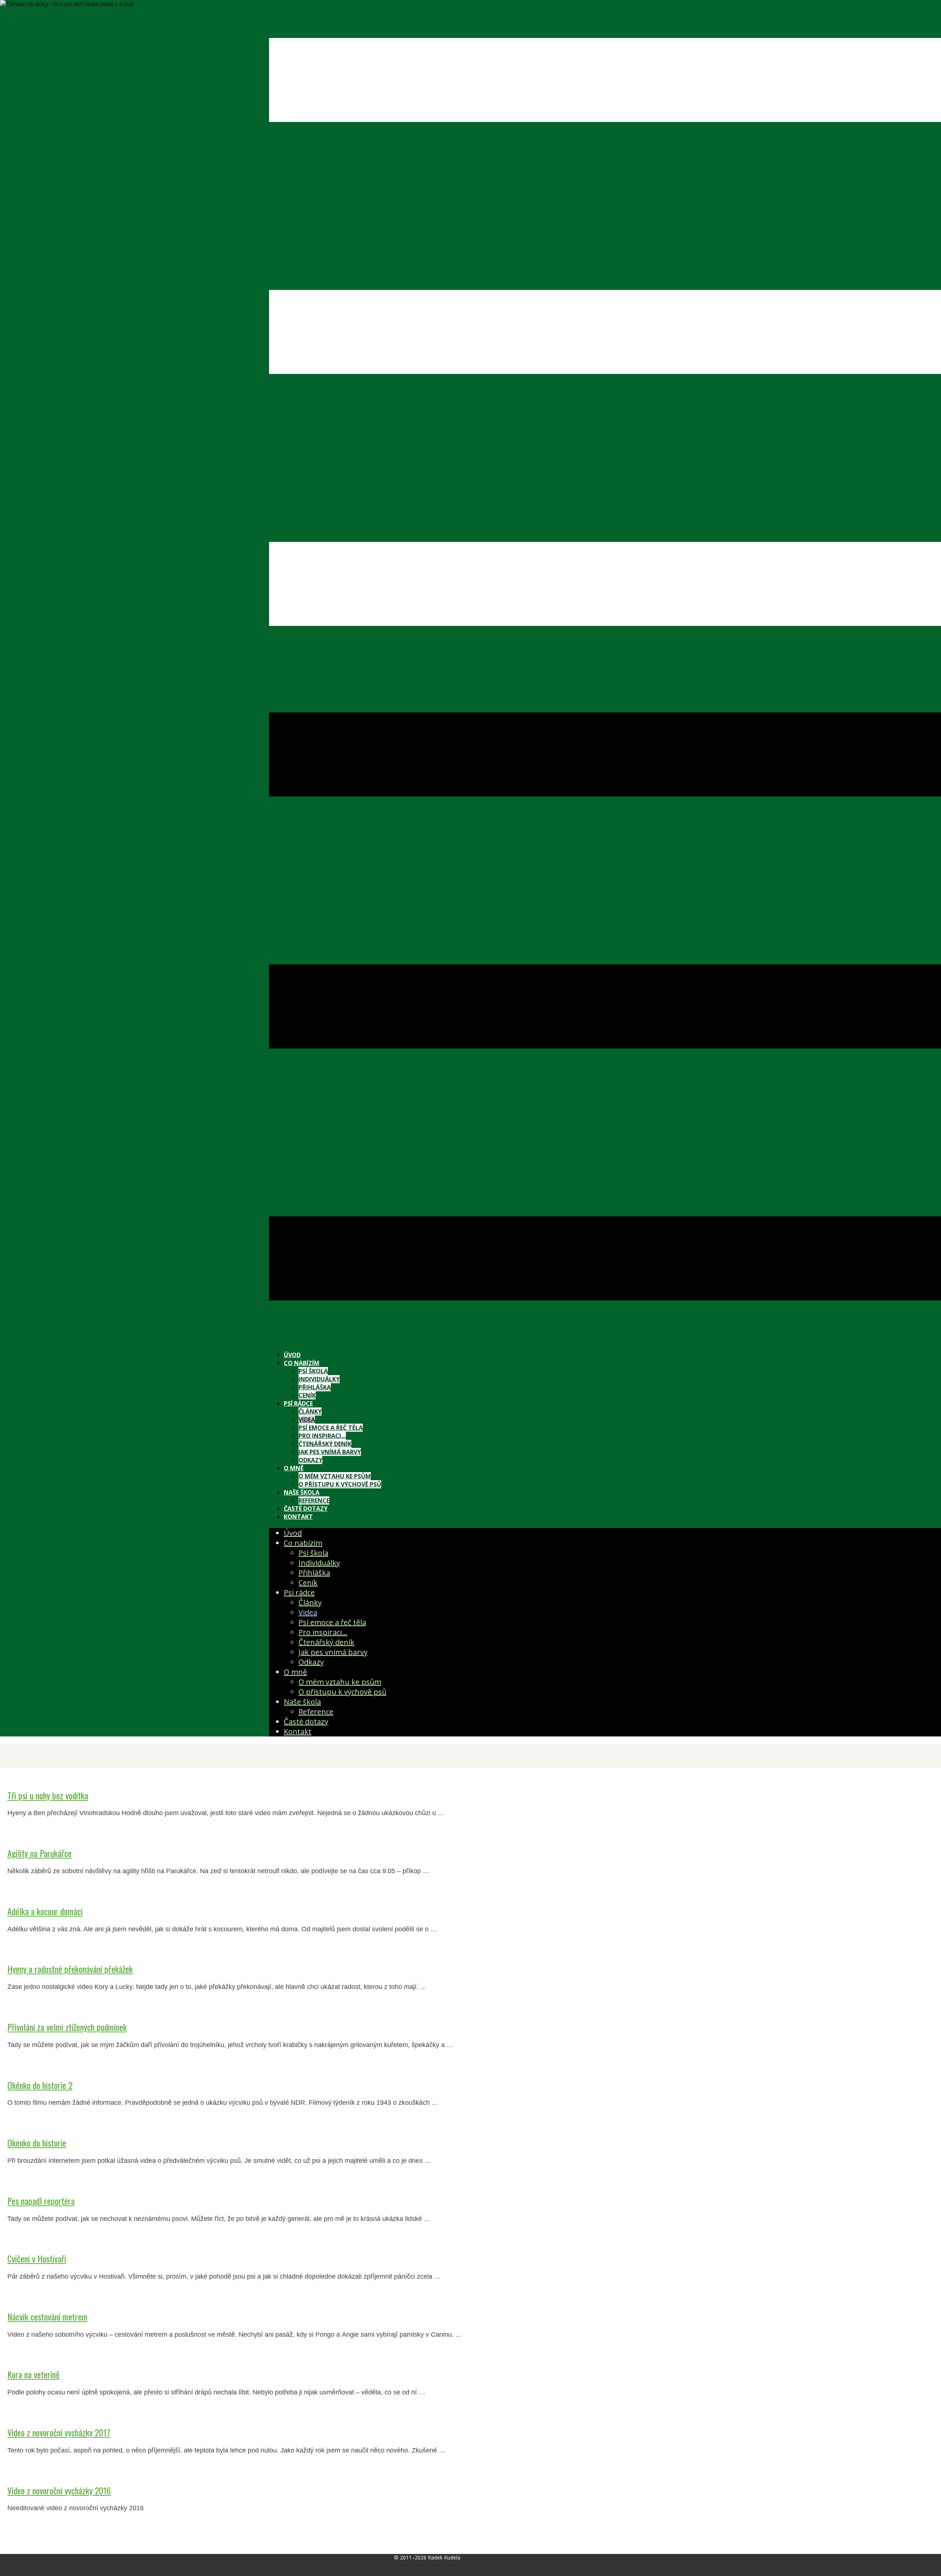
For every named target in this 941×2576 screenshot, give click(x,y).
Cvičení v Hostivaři (37, 2258)
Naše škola (302, 1492)
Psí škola (313, 1371)
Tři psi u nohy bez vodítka (48, 1795)
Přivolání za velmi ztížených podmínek (67, 2027)
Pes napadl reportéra (41, 2201)
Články (310, 1412)
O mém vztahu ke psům (335, 1476)
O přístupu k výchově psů (340, 1484)
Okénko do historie (37, 2143)
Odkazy (310, 1460)
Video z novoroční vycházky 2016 (59, 2490)
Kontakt (298, 1517)
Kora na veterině (33, 2374)
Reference (314, 1500)
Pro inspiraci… (322, 1436)
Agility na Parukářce (40, 1853)
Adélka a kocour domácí (45, 1911)
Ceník (307, 1395)
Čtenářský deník (325, 1444)
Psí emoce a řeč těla (331, 1428)
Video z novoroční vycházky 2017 (59, 2432)
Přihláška (315, 1387)
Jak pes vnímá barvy (330, 1452)
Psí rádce (298, 1403)
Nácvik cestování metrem (47, 2316)
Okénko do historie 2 (40, 2085)
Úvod (292, 1355)
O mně (294, 1468)
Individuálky (319, 1379)
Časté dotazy (306, 1509)
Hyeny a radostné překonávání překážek (70, 1969)
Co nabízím (302, 1363)
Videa (307, 1420)
